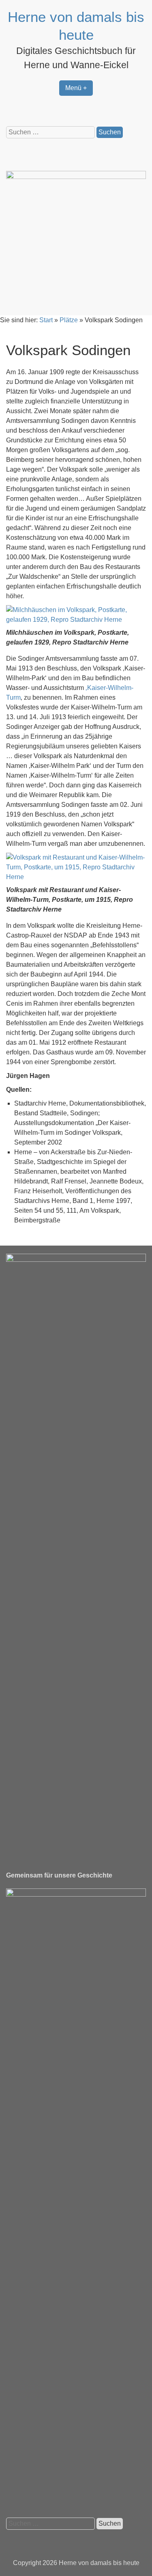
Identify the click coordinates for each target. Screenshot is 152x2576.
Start (46, 320)
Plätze (69, 320)
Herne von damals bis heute (99, 2563)
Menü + (76, 88)
